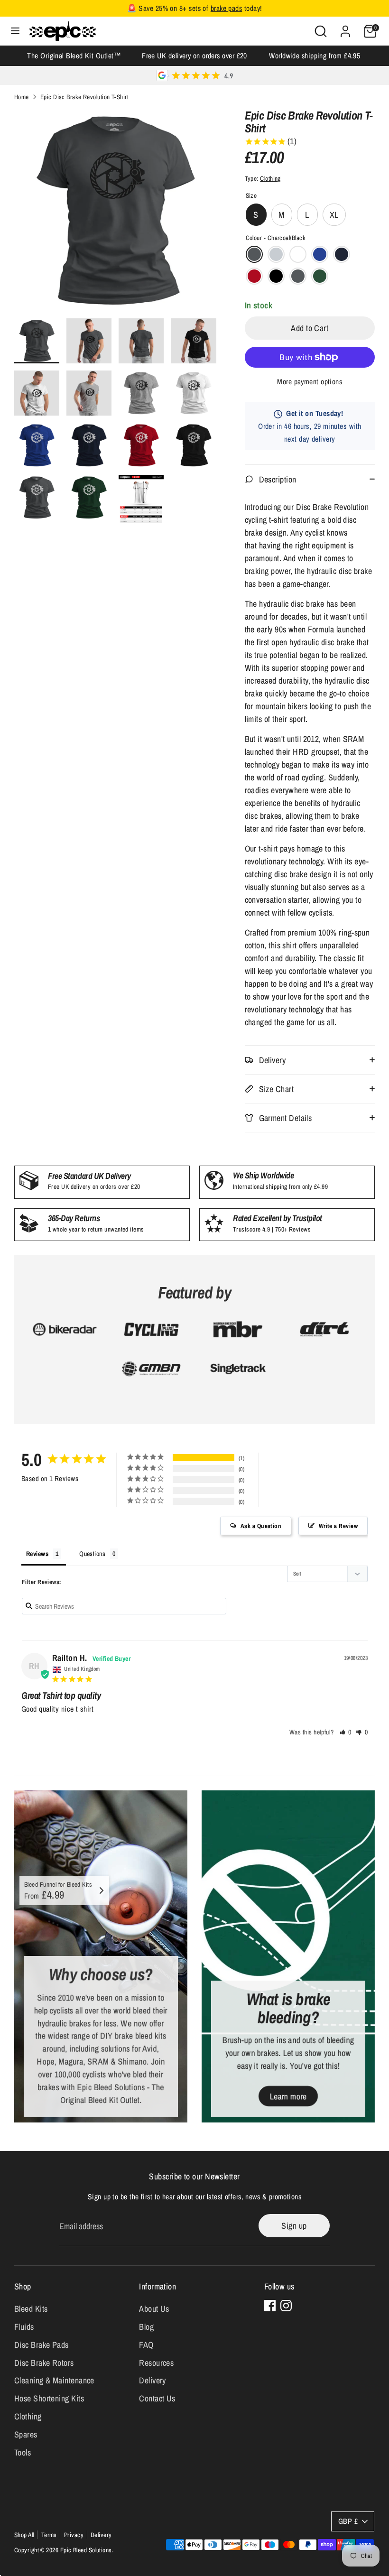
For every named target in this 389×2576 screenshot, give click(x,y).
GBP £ (348, 2521)
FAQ (146, 2345)
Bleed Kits (31, 2309)
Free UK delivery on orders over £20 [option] (194, 56)
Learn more (288, 2096)
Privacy (74, 2535)
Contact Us (157, 2398)
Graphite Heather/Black (276, 254)
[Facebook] (270, 2306)
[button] (346, 1732)
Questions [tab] (92, 1554)
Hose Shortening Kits (49, 2398)
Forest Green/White (320, 276)
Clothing (270, 178)
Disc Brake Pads (42, 2345)
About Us (154, 2309)
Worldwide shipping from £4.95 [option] (315, 56)
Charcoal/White (298, 276)
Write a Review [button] (338, 1526)
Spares (26, 2434)
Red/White (254, 276)
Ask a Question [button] (261, 1526)
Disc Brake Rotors (44, 2363)
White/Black (298, 254)
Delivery (153, 2380)
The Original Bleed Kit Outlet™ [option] (74, 56)
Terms (49, 2535)
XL (334, 215)
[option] (115, 214)
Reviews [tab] (37, 1554)
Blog (146, 2327)
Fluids (24, 2327)
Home (22, 97)
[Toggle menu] (15, 31)
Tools (23, 2452)
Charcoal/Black (254, 254)
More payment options (310, 382)
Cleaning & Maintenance (54, 2380)
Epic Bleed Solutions (86, 2550)
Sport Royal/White (320, 254)
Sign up (294, 2226)
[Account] (345, 28)
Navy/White (342, 254)
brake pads (227, 8)
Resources (156, 2363)
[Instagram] (286, 2306)
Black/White (276, 276)
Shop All (24, 2535)
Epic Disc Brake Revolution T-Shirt (84, 97)
